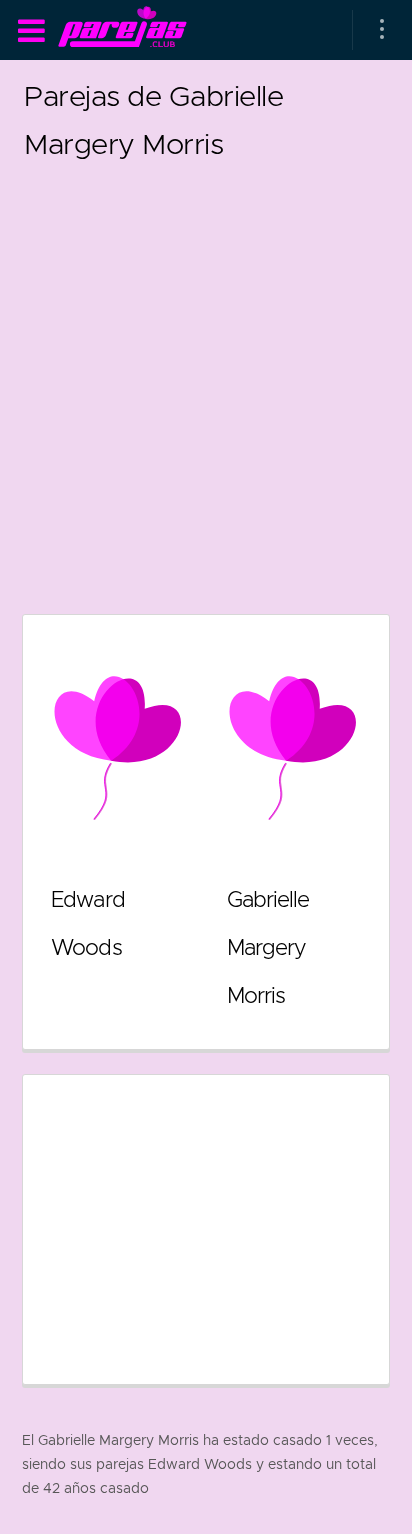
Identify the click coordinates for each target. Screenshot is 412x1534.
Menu (31, 31)
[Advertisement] (206, 374)
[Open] (382, 30)
